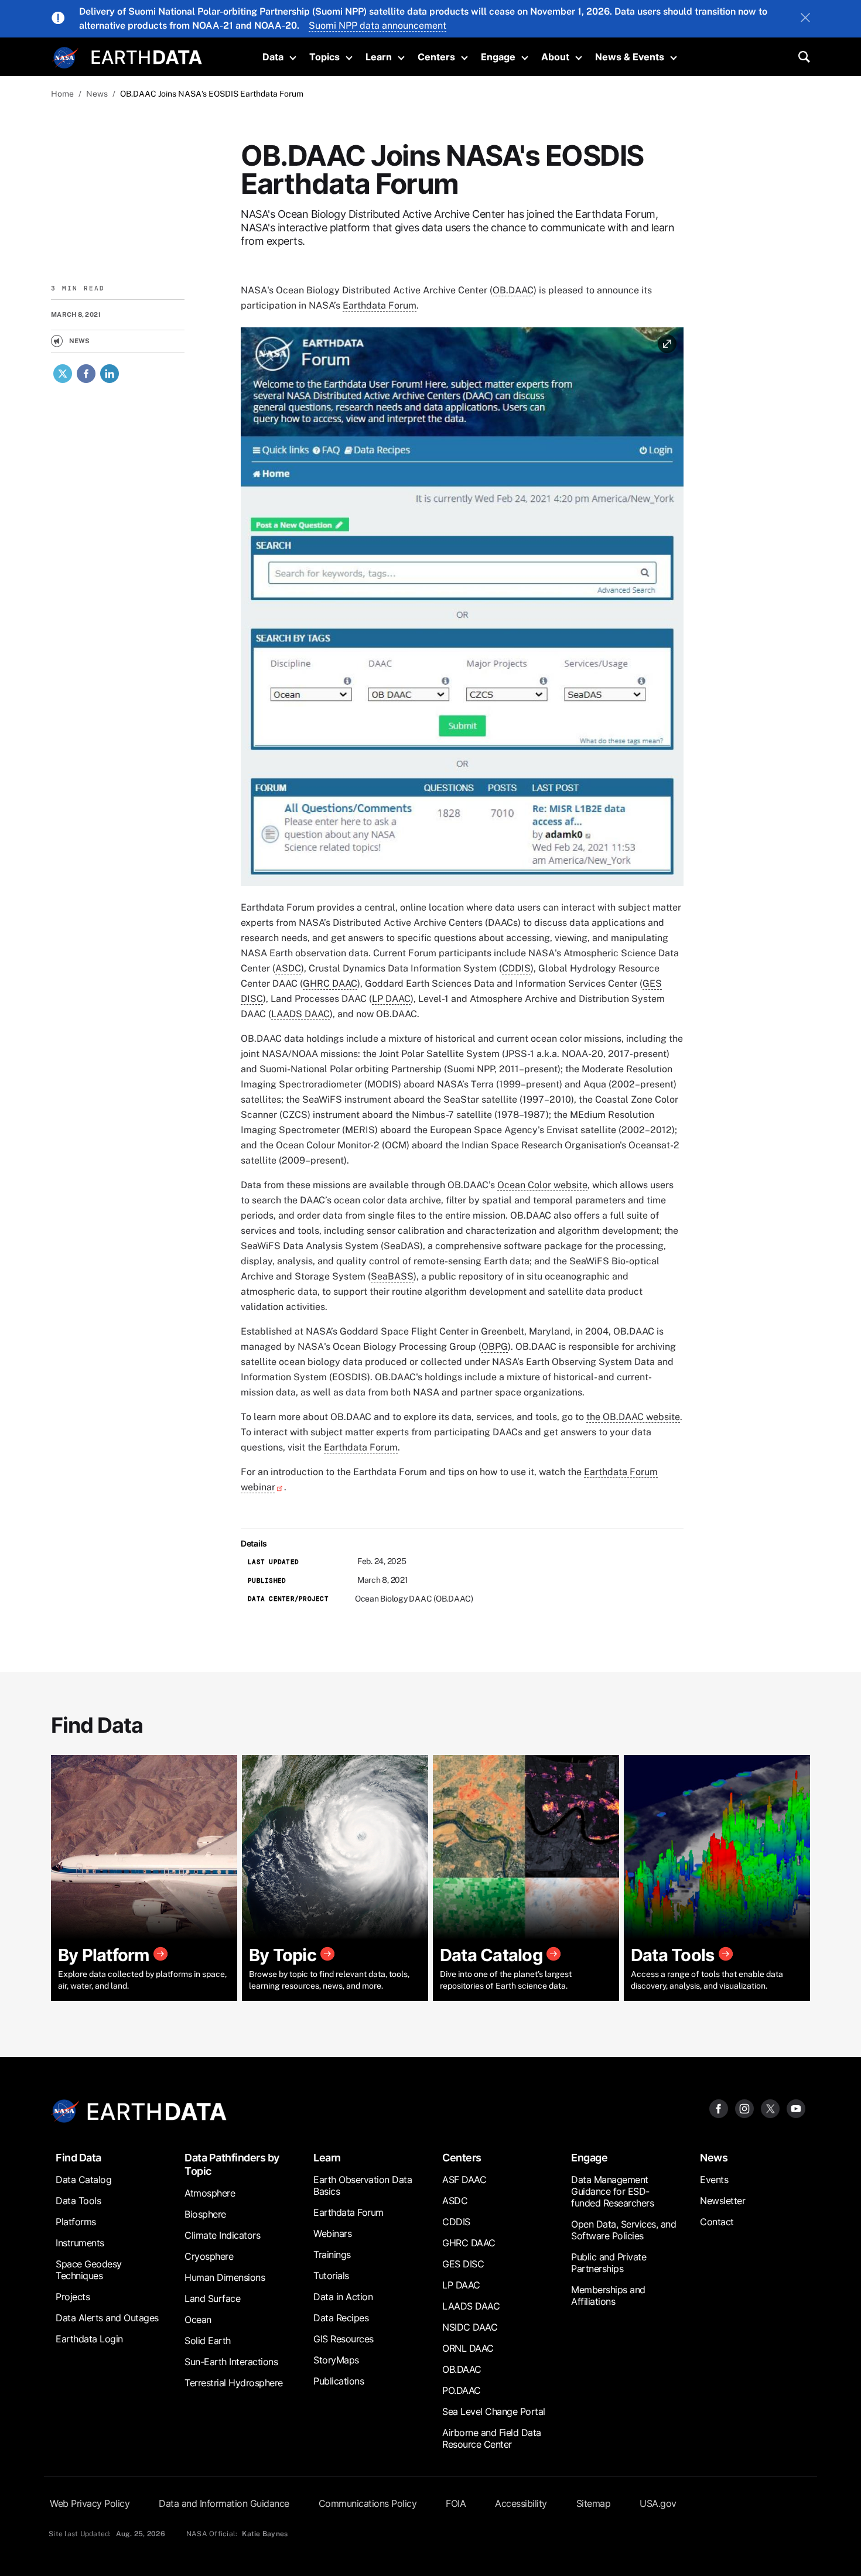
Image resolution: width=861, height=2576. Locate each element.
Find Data (78, 2158)
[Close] (805, 19)
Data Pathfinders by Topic (232, 2164)
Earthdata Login (89, 2339)
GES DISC (463, 2264)
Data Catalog (83, 2180)
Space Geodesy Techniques (89, 2270)
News (97, 94)
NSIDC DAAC (470, 2327)
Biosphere (205, 2214)
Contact (717, 2222)
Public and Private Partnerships (609, 2263)
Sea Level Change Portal (494, 2411)
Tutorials (331, 2276)
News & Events (630, 57)
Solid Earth (208, 2341)
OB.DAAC (513, 290)
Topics (324, 57)
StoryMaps (336, 2360)
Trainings (332, 2255)
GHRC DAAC (330, 983)
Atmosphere (210, 2193)
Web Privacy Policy (90, 2503)
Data (273, 57)
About (555, 57)
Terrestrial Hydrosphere (234, 2383)
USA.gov (658, 2503)
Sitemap (594, 2503)
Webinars (332, 2233)
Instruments (80, 2243)
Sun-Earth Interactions (231, 2362)
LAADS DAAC (300, 1014)
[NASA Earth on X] (770, 2108)
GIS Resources (344, 2339)
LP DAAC (391, 999)
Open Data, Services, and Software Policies (623, 2230)
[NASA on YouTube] (796, 2108)
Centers (436, 57)
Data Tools (78, 2201)
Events (714, 2180)
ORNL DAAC (468, 2348)
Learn (379, 57)
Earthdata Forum (380, 305)
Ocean (198, 2320)
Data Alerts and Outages (107, 2318)
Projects (73, 2297)
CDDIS (516, 968)
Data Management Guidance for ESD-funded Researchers (612, 2191)
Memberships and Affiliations (608, 2296)
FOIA (456, 2503)
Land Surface (212, 2298)
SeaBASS (392, 1276)
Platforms (76, 2222)
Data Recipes (341, 2318)
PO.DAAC (462, 2390)
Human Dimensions (225, 2277)
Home (62, 94)
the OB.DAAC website (633, 1417)
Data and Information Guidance (224, 2503)
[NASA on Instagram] (744, 2108)
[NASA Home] (66, 58)
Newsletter (722, 2201)
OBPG (495, 1347)
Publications (339, 2381)
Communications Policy (368, 2503)
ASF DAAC (464, 2180)
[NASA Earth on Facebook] (719, 2108)
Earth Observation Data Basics (363, 2185)
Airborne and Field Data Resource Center (492, 2438)
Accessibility (521, 2503)
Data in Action (343, 2297)
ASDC (288, 968)
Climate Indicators (222, 2235)
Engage (498, 57)
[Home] (147, 56)
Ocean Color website (542, 1185)
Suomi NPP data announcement (377, 25)
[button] (462, 610)
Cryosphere (209, 2256)
